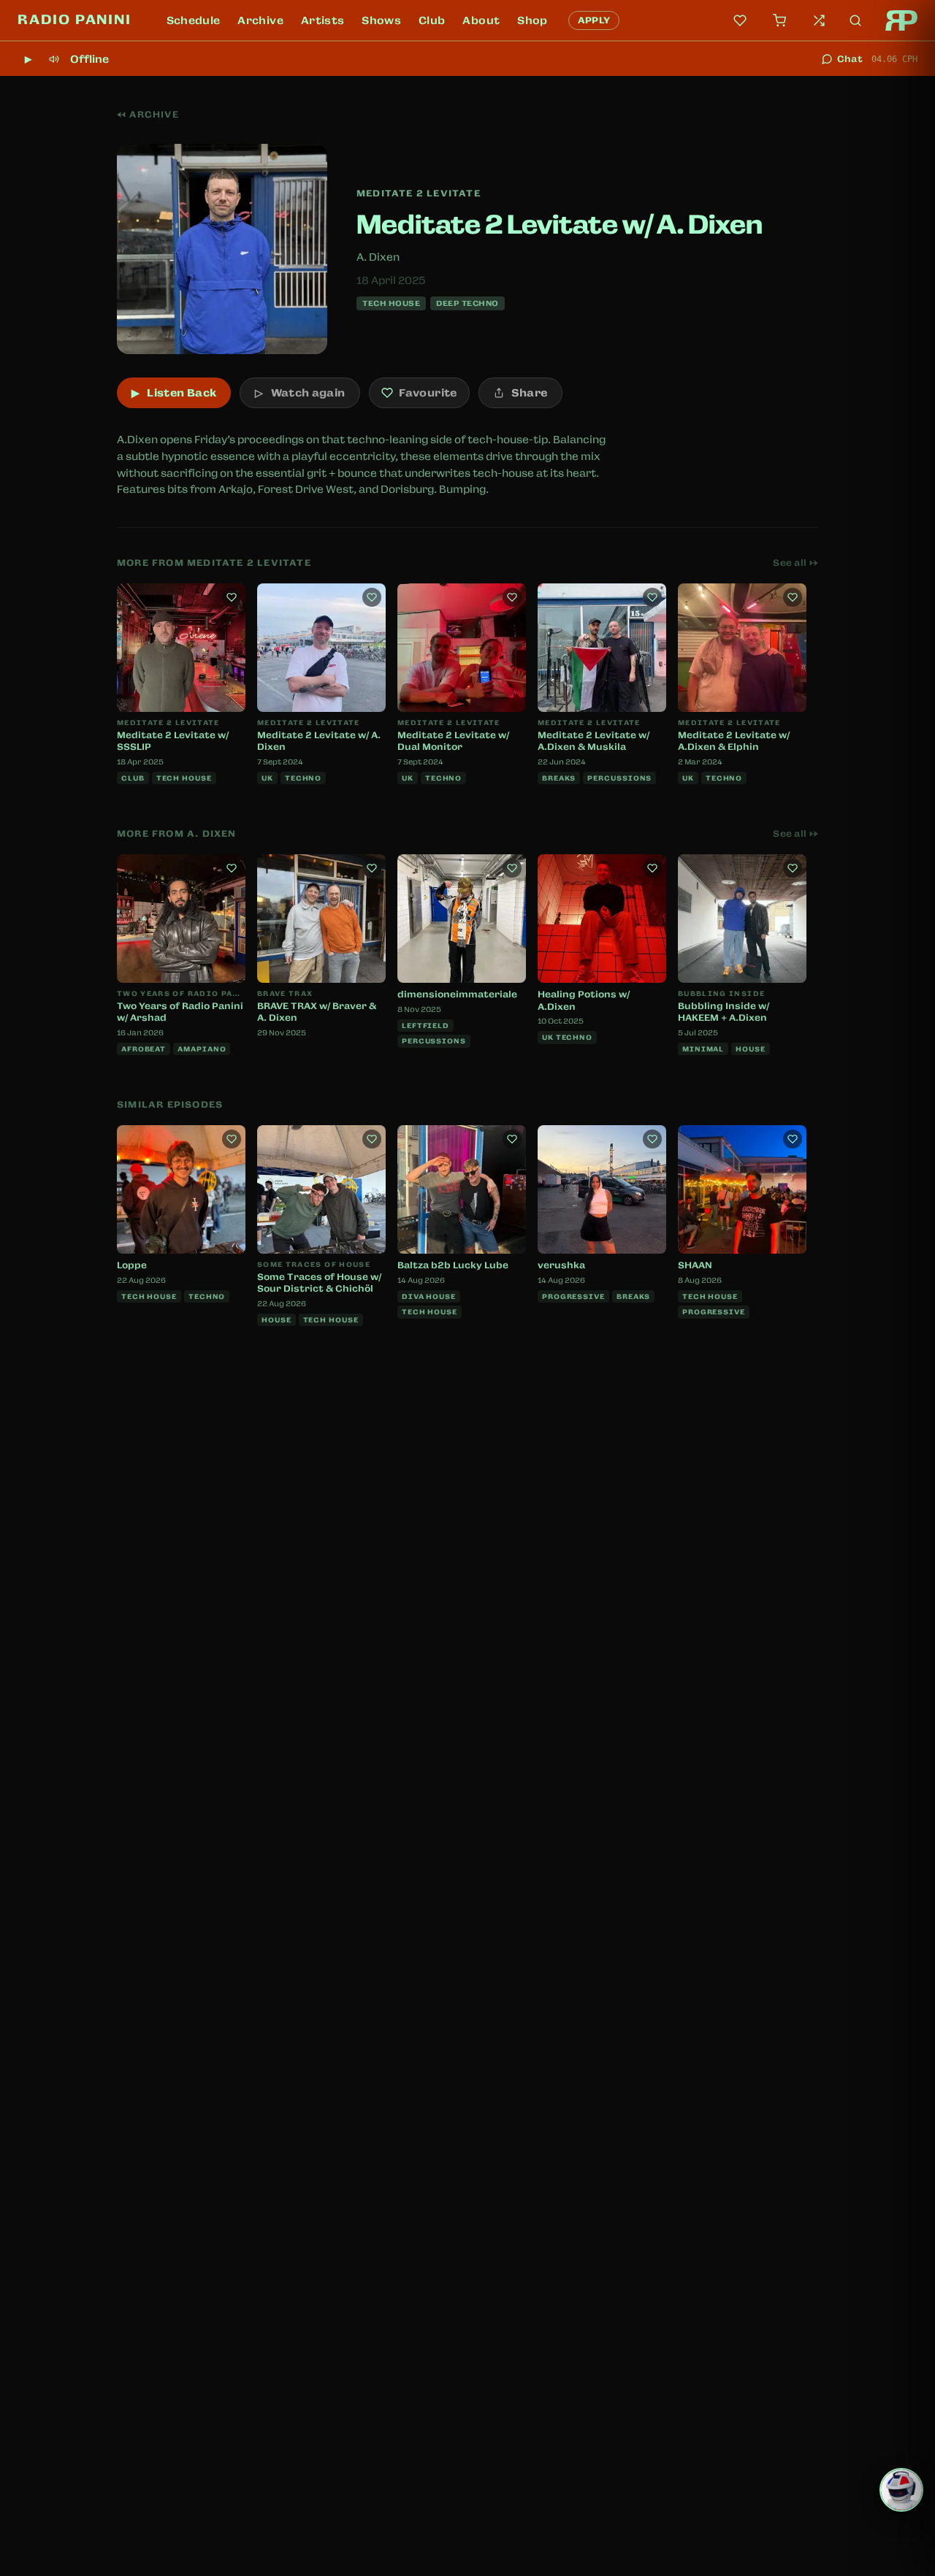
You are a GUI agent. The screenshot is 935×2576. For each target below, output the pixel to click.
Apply (594, 20)
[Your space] (740, 20)
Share (530, 393)
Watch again (300, 393)
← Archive (148, 115)
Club (432, 20)
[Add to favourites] (232, 597)
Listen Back (174, 393)
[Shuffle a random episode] (819, 20)
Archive (260, 20)
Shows (381, 20)
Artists (323, 20)
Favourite (428, 393)
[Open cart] (779, 20)
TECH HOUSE (391, 303)
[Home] (901, 20)
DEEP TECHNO (467, 303)
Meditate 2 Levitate (419, 193)
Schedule (194, 20)
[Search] (855, 20)
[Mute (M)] (54, 59)
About (481, 20)
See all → (795, 563)
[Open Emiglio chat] (901, 2490)
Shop (532, 20)
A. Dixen (378, 257)
